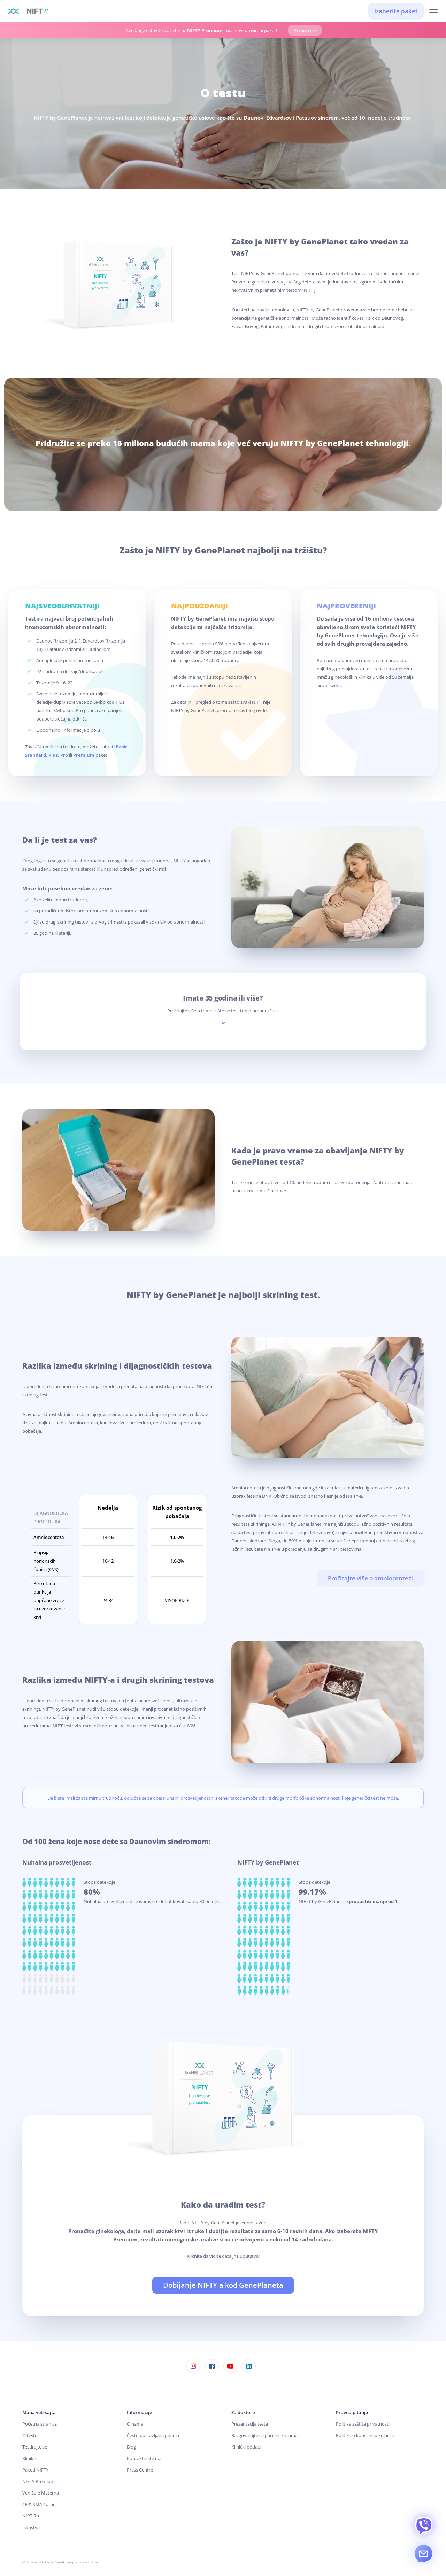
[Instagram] (193, 2366)
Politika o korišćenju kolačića (365, 2435)
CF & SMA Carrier (40, 2504)
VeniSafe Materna (41, 2493)
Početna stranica (40, 2424)
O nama (135, 2424)
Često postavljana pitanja (153, 2435)
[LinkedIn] (249, 2366)
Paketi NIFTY (35, 2470)
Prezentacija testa (250, 2424)
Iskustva (31, 2527)
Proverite (305, 30)
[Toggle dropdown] (223, 1023)
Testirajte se (35, 2447)
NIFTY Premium (39, 2481)
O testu (30, 2435)
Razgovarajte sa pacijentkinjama (264, 2435)
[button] (433, 11)
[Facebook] (212, 2366)
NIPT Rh (31, 2516)
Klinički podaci (246, 2447)
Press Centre (140, 2470)
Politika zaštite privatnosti (363, 2424)
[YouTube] (230, 2366)
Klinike (29, 2458)
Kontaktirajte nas (145, 2458)
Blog (131, 2447)
